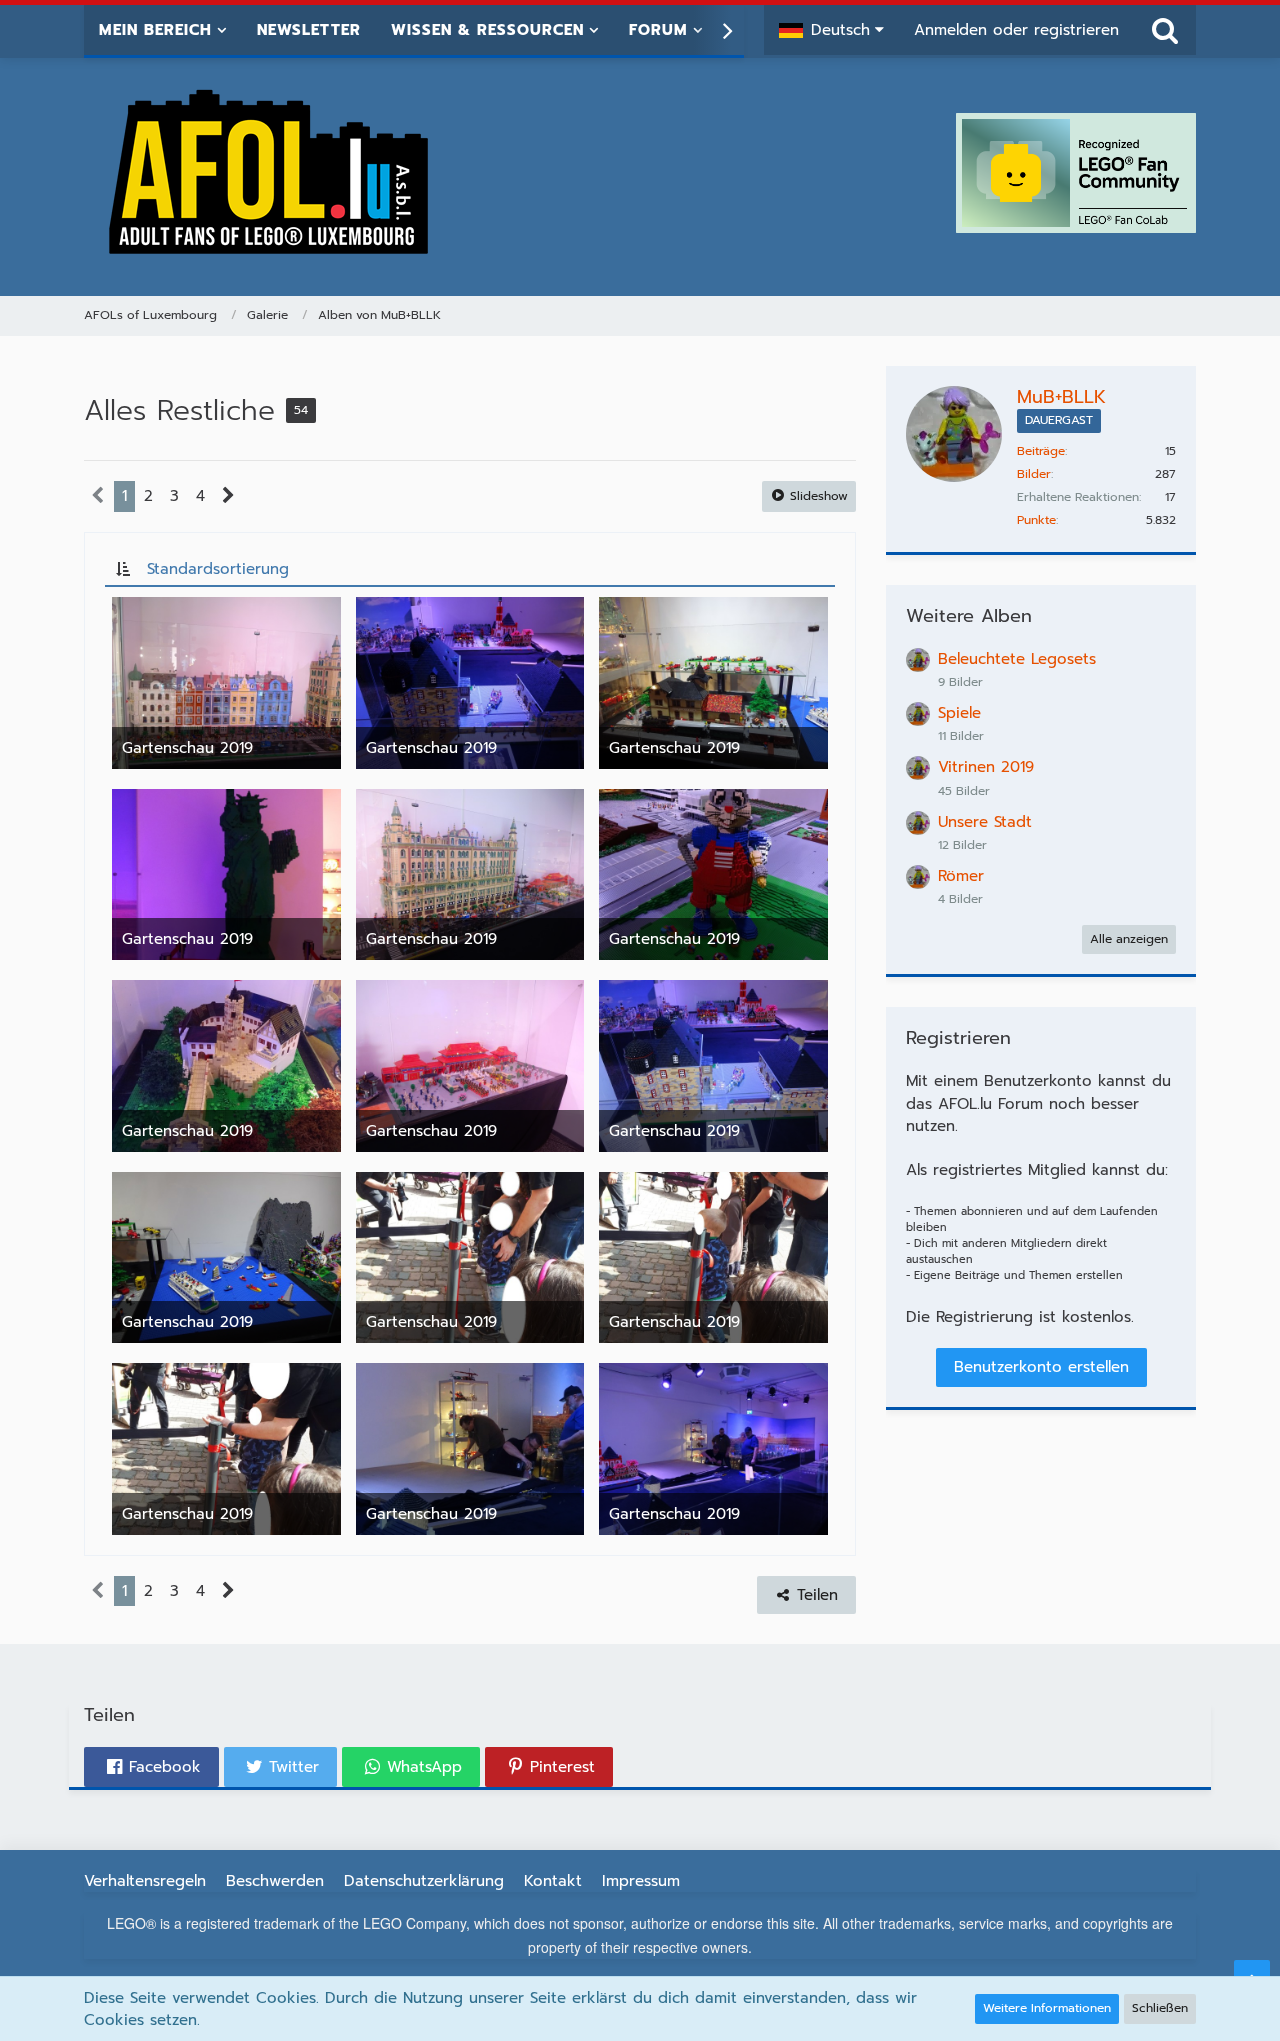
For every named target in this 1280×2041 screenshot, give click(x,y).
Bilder (1034, 474)
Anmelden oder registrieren (1016, 30)
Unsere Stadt (985, 822)
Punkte (1036, 520)
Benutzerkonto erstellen (1041, 1367)
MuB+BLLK (1061, 397)
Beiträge (1041, 451)
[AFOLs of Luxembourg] (270, 173)
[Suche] (1165, 30)
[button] (831, 30)
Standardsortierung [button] (218, 569)
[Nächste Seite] (228, 496)
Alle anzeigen (1129, 939)
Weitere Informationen (1047, 2008)
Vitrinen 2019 (986, 767)
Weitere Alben (969, 616)
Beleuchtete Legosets (1017, 659)
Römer (961, 876)
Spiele (959, 713)
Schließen (1160, 2008)
